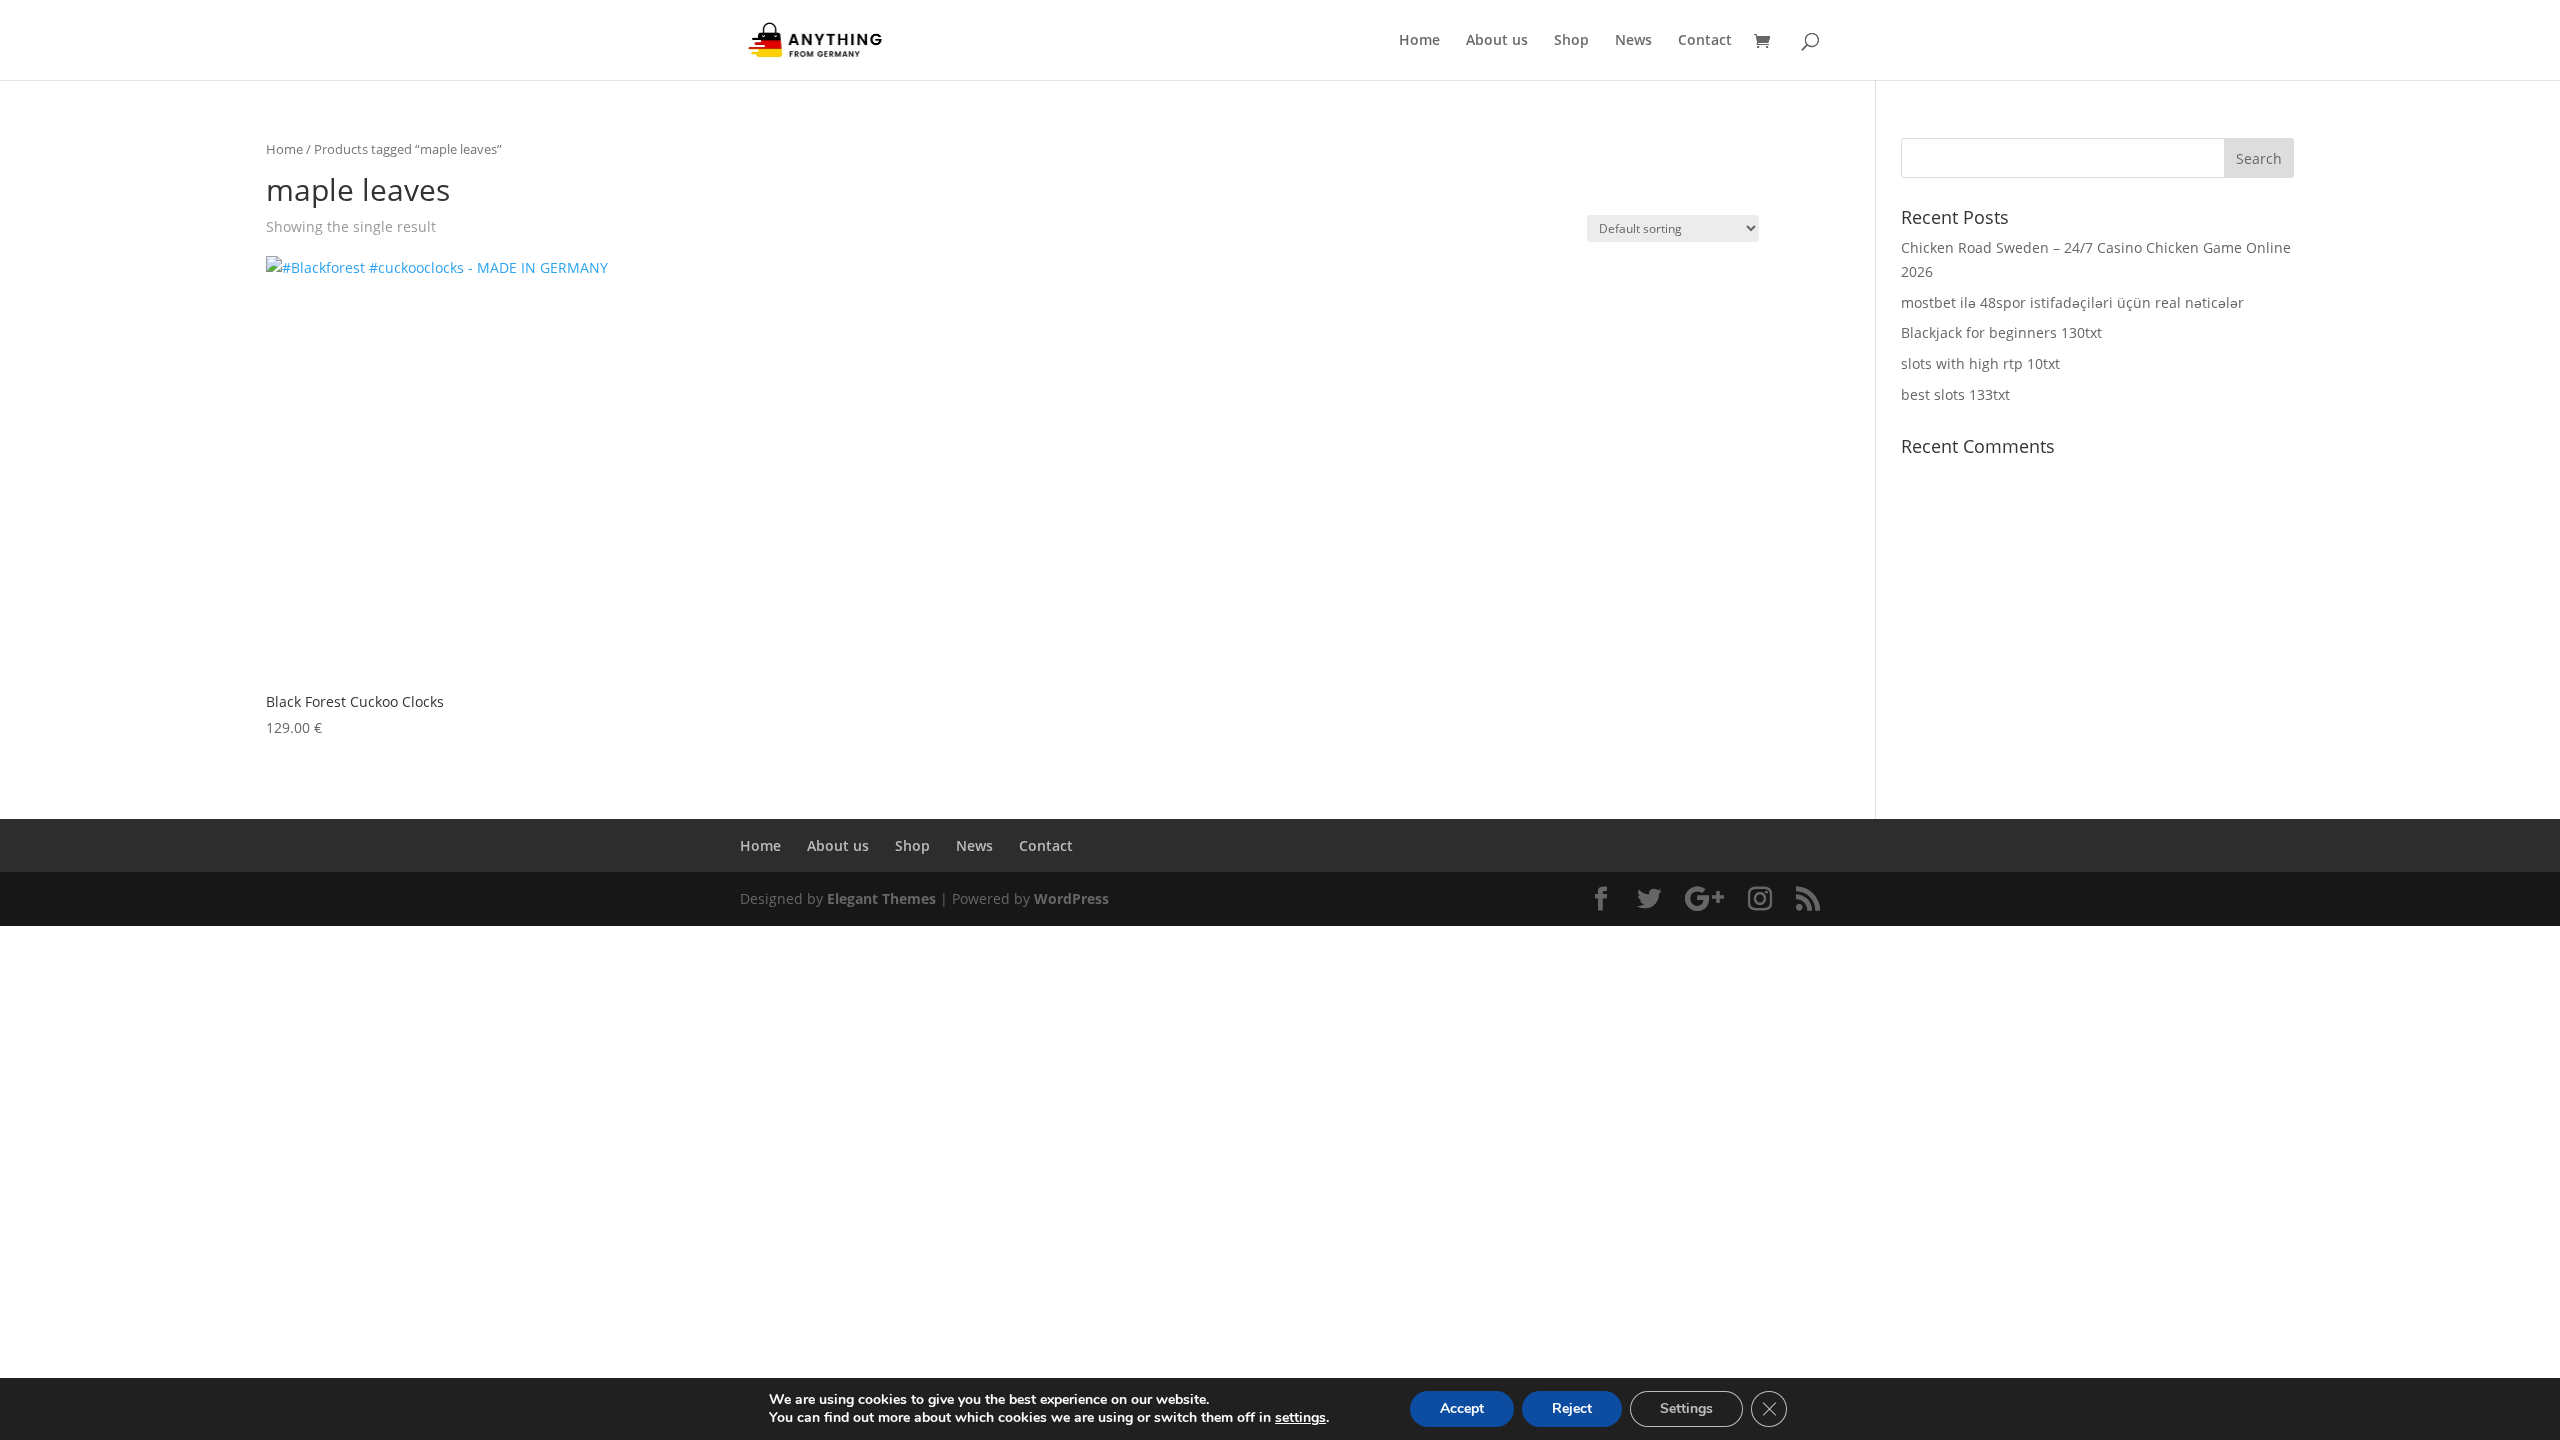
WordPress (1071, 898)
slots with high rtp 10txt (1980, 363)
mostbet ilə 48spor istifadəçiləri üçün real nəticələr (2072, 302)
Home (1419, 41)
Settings (1686, 1408)
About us (1497, 41)
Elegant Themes (881, 898)
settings (1300, 1418)
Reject (1572, 1408)
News (1633, 41)
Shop (1571, 41)
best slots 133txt (1955, 394)
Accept (1462, 1408)
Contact (1705, 41)
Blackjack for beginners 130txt (2001, 332)
